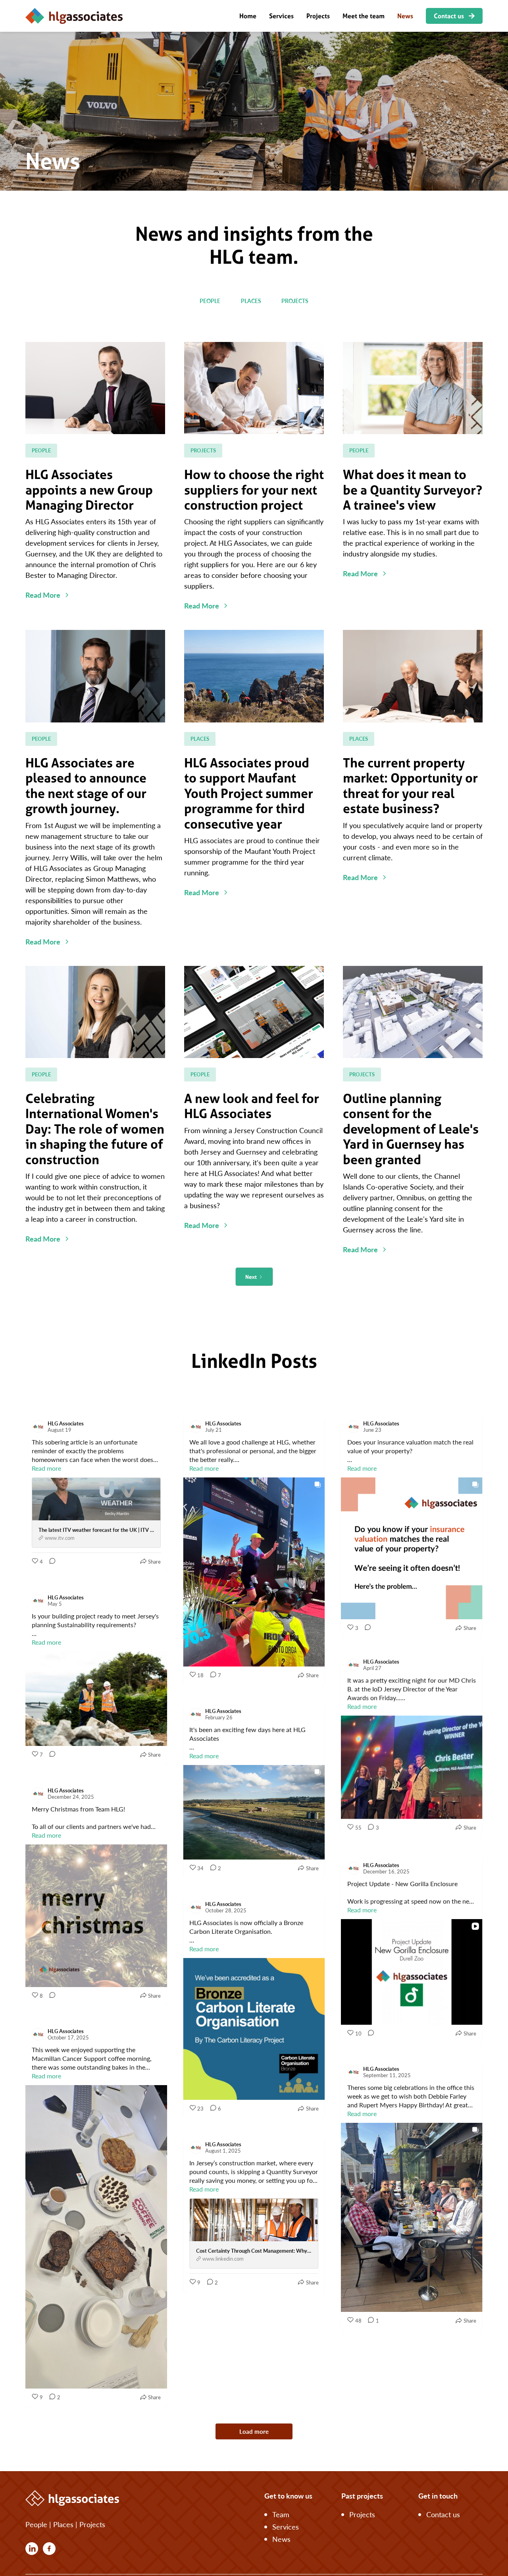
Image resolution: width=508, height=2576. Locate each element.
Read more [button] (46, 1468)
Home (248, 16)
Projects (318, 16)
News (405, 16)
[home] (74, 16)
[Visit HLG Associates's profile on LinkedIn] (38, 1427)
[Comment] (50, 1562)
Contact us (443, 2514)
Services (281, 16)
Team (281, 2514)
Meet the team (364, 16)
